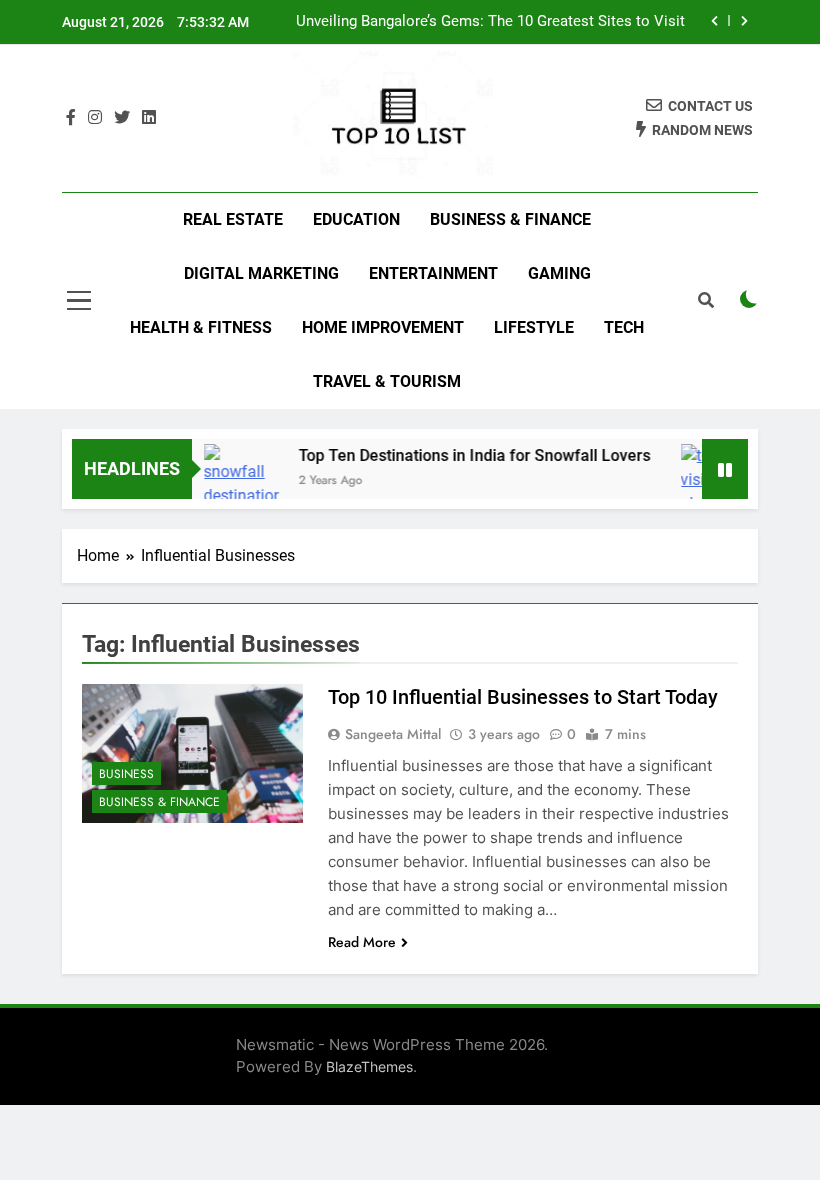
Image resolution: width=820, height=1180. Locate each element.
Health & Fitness (201, 327)
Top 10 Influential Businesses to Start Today (523, 697)
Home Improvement (383, 327)
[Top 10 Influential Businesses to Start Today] (192, 754)
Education (356, 219)
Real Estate (233, 219)
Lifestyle (534, 327)
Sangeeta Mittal (393, 734)
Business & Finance (510, 219)
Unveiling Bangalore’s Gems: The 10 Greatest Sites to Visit (490, 22)
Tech (624, 327)
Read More (362, 942)
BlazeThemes (369, 1066)
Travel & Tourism (387, 381)
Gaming (559, 273)
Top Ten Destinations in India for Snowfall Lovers (466, 455)
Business (126, 774)
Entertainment (433, 273)
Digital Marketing (261, 273)
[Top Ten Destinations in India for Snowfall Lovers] (232, 476)
